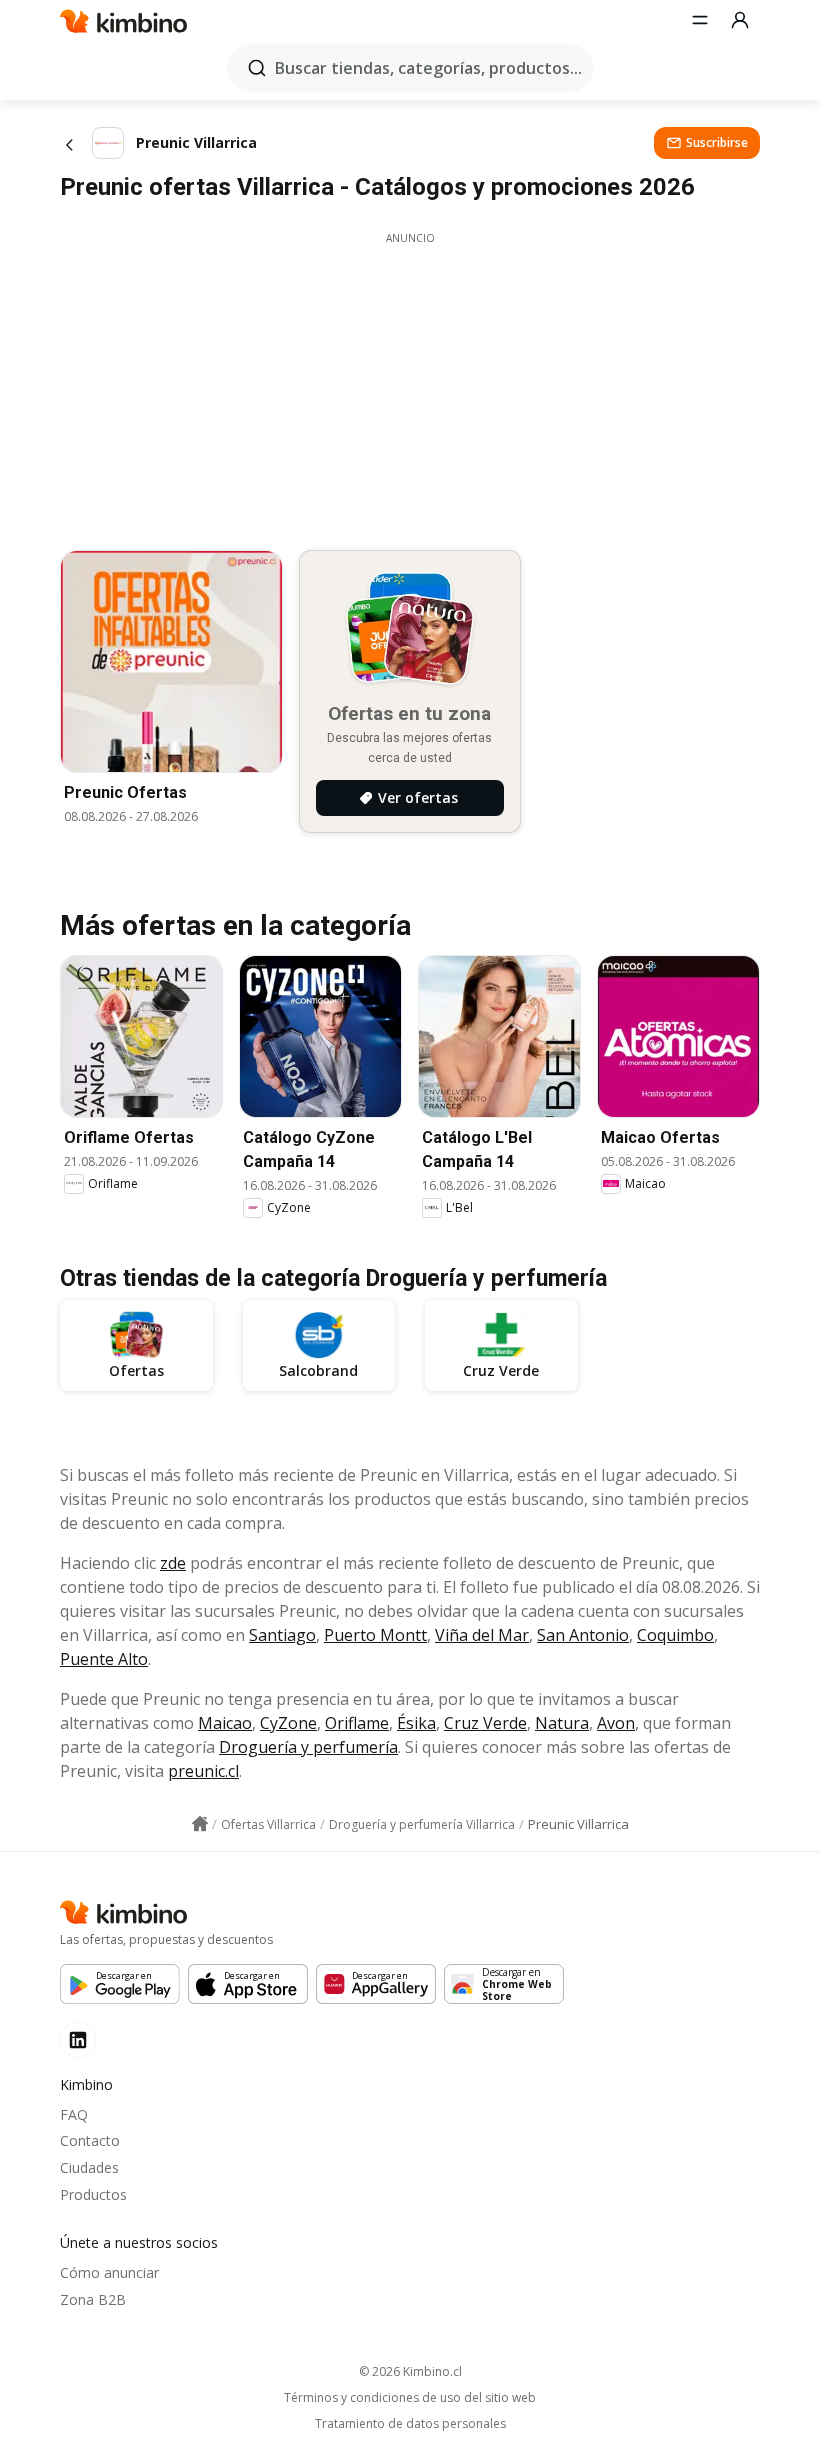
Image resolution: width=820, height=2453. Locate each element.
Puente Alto (104, 1659)
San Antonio (583, 1635)
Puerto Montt (375, 1635)
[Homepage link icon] (200, 1824)
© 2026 (410, 2371)
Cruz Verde (485, 1723)
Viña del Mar (482, 1635)
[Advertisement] (410, 386)
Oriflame (357, 1723)
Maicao (225, 1723)
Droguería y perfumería (308, 1747)
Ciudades (89, 2167)
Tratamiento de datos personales (410, 2424)
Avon (616, 1723)
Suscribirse (717, 142)
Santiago (282, 1635)
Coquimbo (675, 1635)
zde (173, 1563)
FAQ (74, 2114)
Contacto (90, 2140)
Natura (562, 1723)
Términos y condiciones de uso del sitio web (410, 2398)
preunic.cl (203, 1771)
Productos (93, 2194)
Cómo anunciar (109, 2272)
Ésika (416, 1723)
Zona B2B (93, 2299)
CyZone (288, 1723)
